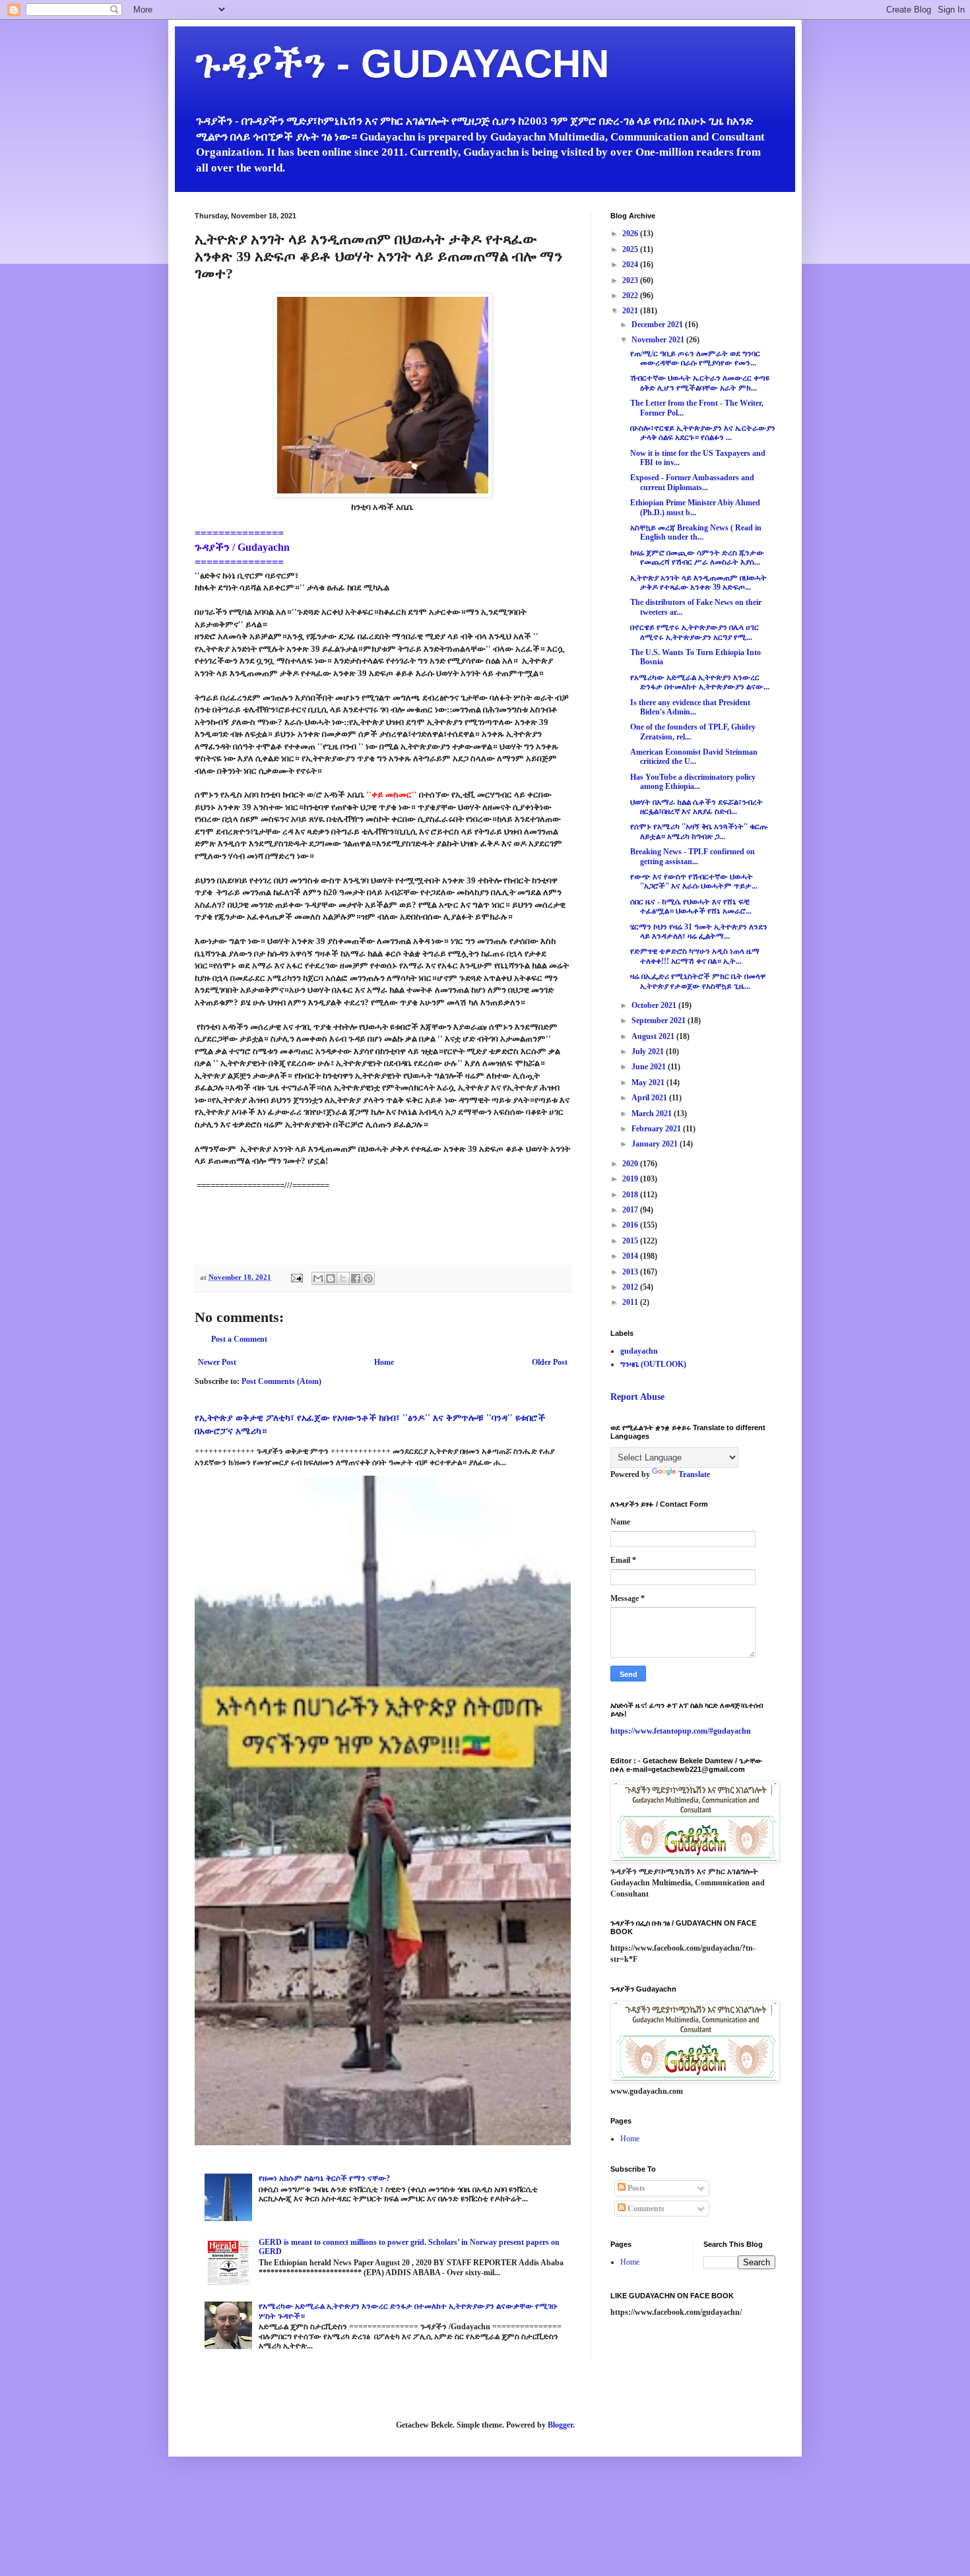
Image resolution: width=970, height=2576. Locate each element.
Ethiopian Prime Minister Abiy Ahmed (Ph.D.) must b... (695, 507)
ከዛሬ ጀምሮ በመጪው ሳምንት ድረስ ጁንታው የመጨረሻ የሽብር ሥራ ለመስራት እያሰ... (697, 557)
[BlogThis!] (331, 1278)
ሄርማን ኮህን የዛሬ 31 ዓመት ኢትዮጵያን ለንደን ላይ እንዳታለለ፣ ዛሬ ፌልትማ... (699, 931)
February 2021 (657, 1129)
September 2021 (660, 1021)
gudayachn (639, 1351)
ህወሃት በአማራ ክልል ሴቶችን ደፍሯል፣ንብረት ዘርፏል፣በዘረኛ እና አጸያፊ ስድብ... (696, 807)
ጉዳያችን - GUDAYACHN (402, 64)
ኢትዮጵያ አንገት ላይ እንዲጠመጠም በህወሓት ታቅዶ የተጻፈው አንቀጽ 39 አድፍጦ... (698, 582)
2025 (631, 249)
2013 (631, 1272)
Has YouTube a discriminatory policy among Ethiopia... (693, 782)
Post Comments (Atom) (281, 1381)
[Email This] (318, 1278)
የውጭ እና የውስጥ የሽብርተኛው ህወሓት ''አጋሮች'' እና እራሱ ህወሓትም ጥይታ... (694, 881)
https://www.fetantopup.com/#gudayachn (681, 1731)
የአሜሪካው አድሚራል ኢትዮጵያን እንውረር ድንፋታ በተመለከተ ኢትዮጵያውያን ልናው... (700, 682)
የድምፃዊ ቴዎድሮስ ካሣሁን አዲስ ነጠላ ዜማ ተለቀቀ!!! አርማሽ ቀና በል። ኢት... (695, 956)
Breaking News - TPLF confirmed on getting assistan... (693, 856)
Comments (645, 2209)
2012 (631, 1287)
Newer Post (217, 1362)
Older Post (550, 1362)
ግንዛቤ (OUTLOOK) (653, 1364)
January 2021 (656, 1144)
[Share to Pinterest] (368, 1278)
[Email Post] (296, 1277)
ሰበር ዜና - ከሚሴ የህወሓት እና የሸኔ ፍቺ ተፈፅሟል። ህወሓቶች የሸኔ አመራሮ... (691, 906)
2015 (631, 1241)
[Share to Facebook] (356, 1278)
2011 (631, 1302)
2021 (631, 311)
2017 (631, 1210)
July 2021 (649, 1052)
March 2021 (653, 1114)
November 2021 (659, 340)
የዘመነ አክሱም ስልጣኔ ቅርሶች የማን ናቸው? (324, 2178)
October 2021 (655, 1005)
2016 (631, 1225)
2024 (631, 265)
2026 (631, 234)
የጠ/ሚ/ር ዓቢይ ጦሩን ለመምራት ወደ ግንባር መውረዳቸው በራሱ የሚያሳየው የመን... (695, 358)
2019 (631, 1179)
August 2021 (654, 1036)
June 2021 (650, 1067)
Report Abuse (637, 1397)
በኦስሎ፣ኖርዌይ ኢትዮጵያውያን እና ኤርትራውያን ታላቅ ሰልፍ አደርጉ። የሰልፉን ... (703, 433)
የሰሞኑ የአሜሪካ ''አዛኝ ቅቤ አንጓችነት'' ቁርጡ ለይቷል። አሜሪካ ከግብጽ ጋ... (699, 831)
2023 (631, 280)
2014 (631, 1256)
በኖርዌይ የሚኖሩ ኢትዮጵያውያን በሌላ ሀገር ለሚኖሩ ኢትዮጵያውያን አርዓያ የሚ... (695, 632)
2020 (631, 1164)
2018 (631, 1195)
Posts (635, 2188)
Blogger (560, 2425)
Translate (694, 1474)
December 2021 (658, 325)
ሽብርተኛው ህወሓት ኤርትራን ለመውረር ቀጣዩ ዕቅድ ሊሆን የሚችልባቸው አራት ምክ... (700, 383)
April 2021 (650, 1098)
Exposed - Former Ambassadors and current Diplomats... (692, 482)
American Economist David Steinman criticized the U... (694, 757)
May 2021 (649, 1083)
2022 (631, 296)
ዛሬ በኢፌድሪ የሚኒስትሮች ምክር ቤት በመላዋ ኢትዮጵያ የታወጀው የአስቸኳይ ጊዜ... (698, 981)
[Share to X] (343, 1278)
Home (384, 1362)
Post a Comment (239, 1339)
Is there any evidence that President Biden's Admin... (690, 707)
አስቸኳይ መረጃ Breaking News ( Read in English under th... (696, 532)
